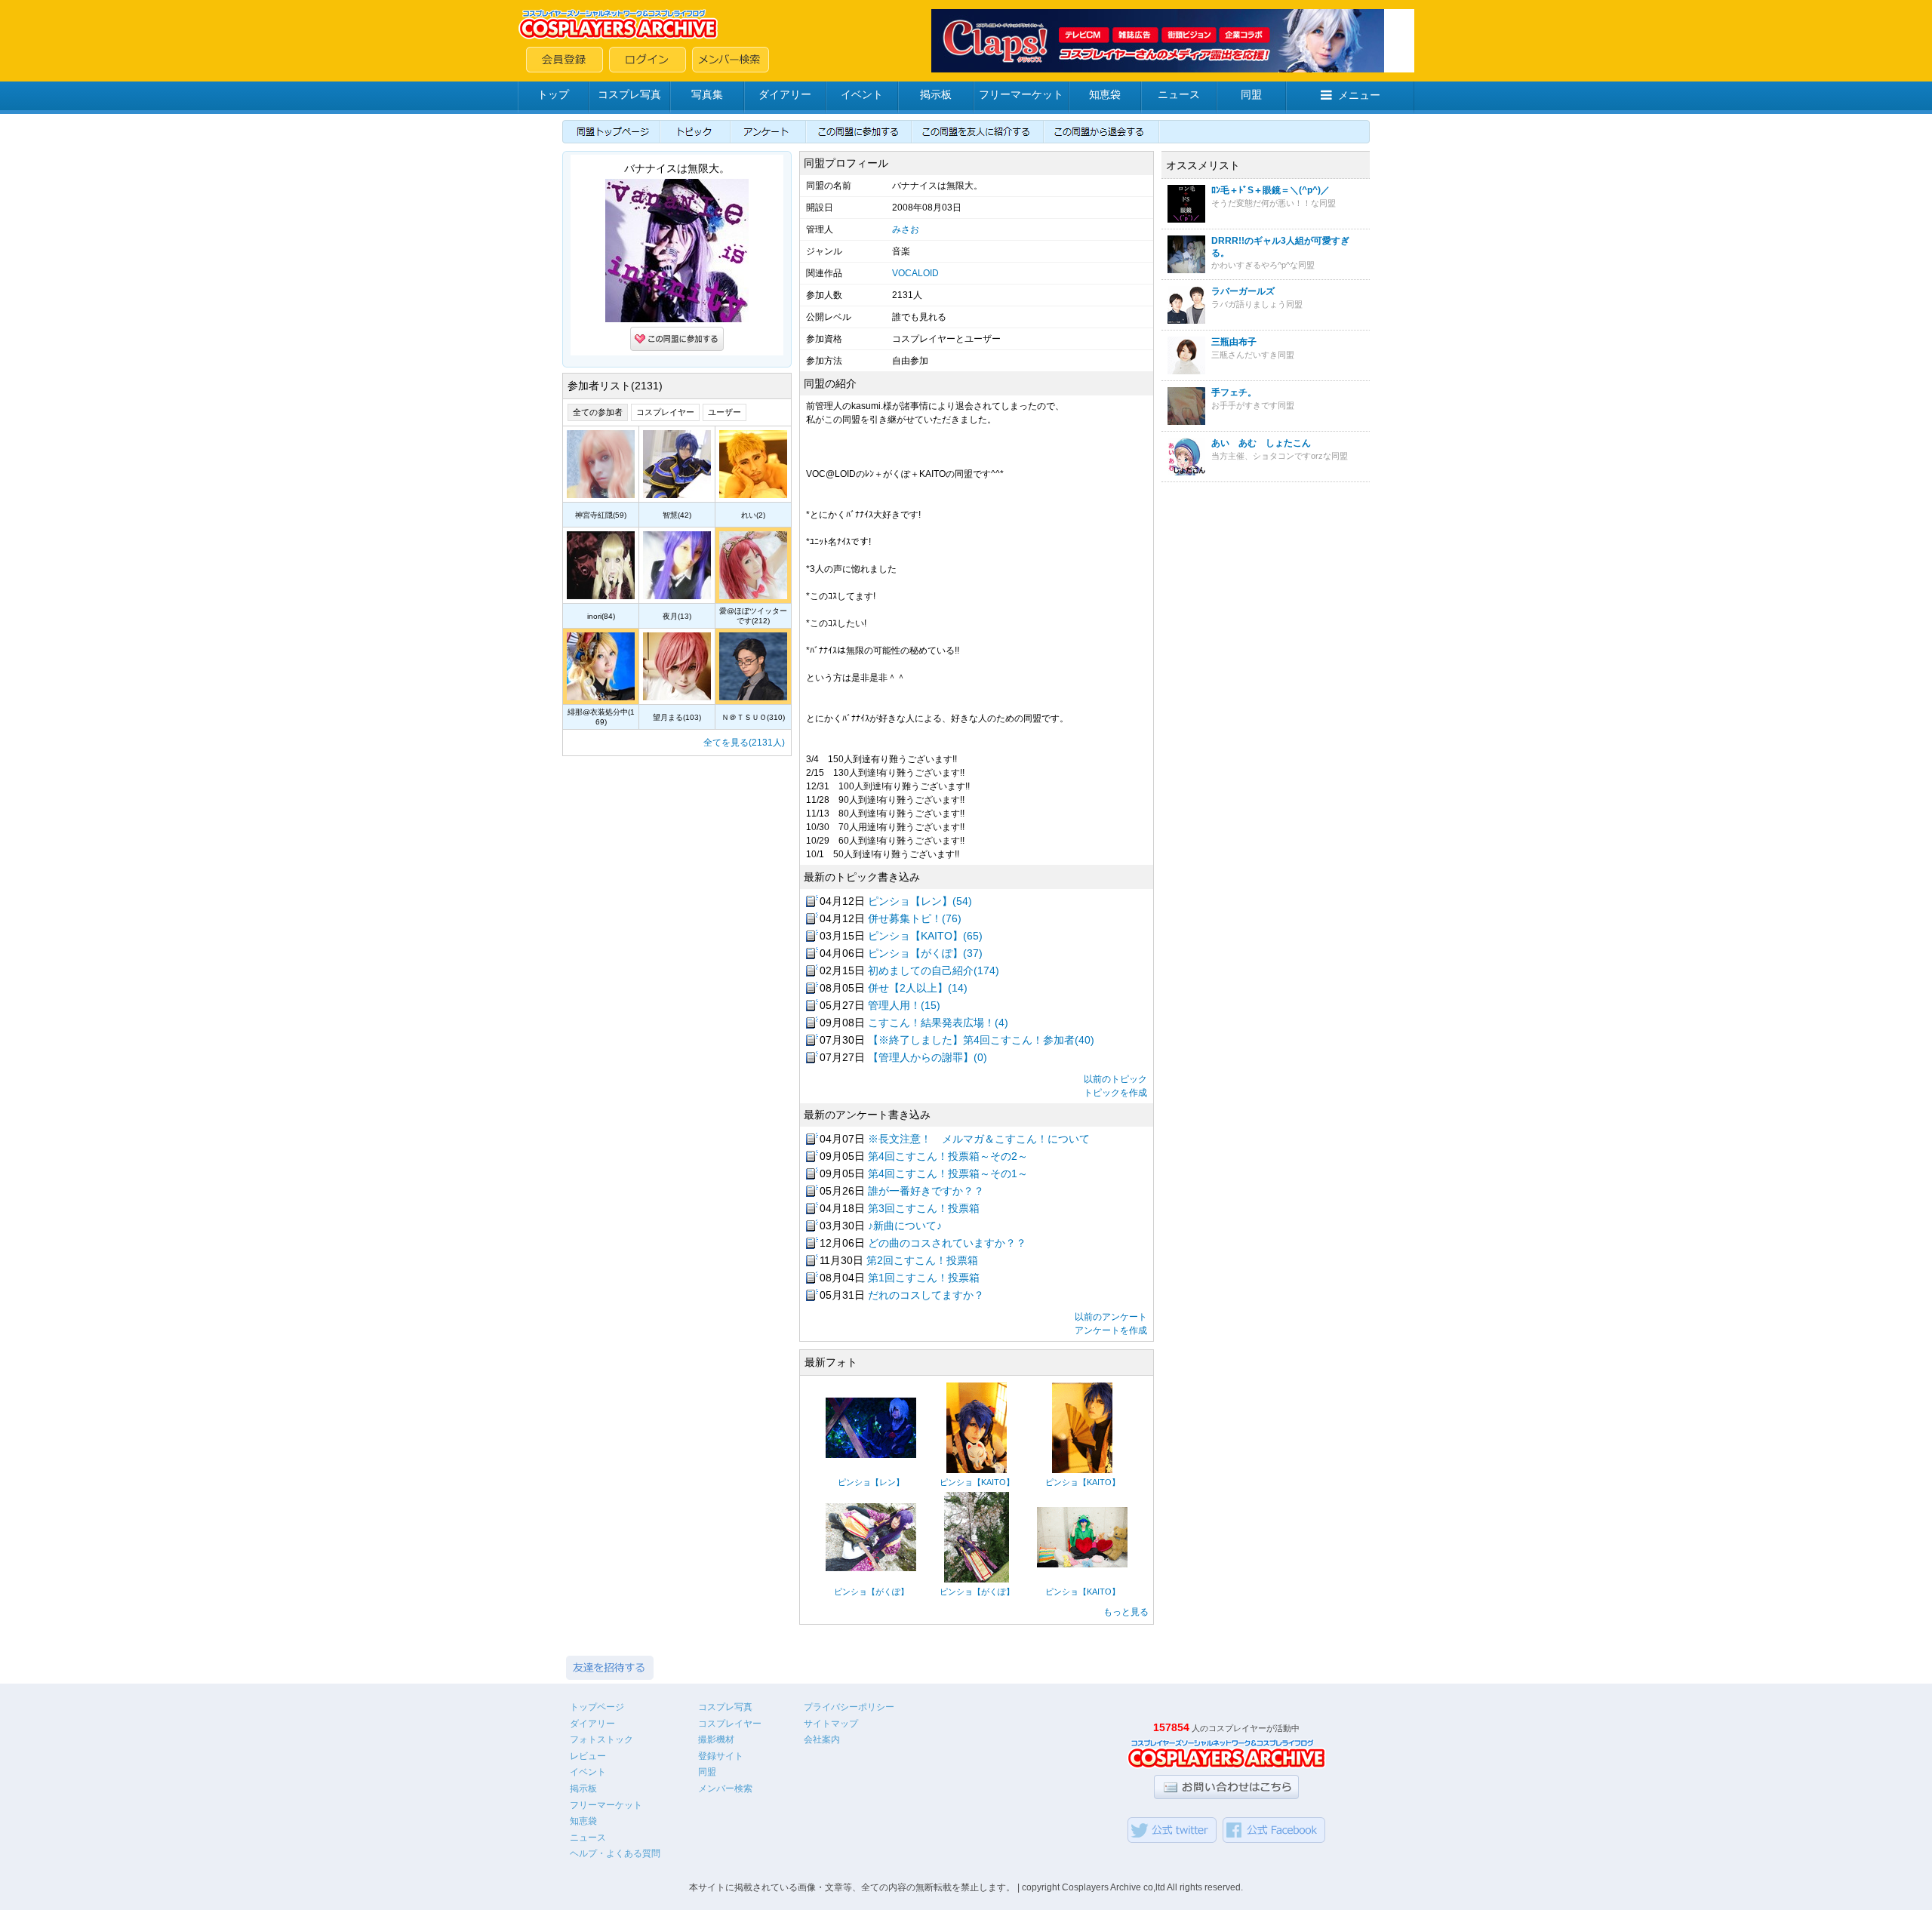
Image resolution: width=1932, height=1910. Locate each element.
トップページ (597, 1707)
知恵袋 (1105, 94)
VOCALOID (915, 273)
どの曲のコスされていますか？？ (947, 1243)
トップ (553, 94)
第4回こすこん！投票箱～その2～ (948, 1156)
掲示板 (936, 94)
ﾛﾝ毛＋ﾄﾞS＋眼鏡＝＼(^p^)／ (1271, 190)
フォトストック (601, 1739)
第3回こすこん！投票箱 (924, 1208)
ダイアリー (785, 94)
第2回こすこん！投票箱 (922, 1260)
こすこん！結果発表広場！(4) (938, 1023)
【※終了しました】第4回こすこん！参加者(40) (981, 1040)
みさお (906, 229)
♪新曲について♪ (905, 1226)
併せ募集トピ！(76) (915, 918)
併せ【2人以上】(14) (918, 988)
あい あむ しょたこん (1261, 443)
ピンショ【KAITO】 (977, 1482)
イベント (862, 94)
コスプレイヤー (665, 412)
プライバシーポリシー (849, 1707)
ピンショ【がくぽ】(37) (925, 953)
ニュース (1179, 94)
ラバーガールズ (1243, 291)
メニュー (1359, 95)
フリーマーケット (1021, 94)
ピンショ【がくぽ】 (871, 1592)
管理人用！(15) (904, 1005)
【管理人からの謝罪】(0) (928, 1057)
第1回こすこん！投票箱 (924, 1278)
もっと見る (1126, 1612)
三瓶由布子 (1234, 342)
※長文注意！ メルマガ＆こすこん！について (979, 1139)
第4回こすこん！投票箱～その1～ (948, 1173)
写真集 (707, 94)
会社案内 (822, 1739)
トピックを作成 (1115, 1093)
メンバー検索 (725, 1789)
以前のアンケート (1111, 1317)
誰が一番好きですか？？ (926, 1191)
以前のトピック (1115, 1079)
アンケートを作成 (1111, 1330)
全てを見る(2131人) (744, 743)
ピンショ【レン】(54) (920, 901)
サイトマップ (831, 1724)
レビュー (588, 1756)
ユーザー (724, 412)
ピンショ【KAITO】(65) (925, 936)
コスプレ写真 (629, 94)
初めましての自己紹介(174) (934, 970)
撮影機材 (716, 1739)
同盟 (1251, 94)
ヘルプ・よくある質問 (615, 1853)
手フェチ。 (1234, 392)
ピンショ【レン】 (871, 1482)
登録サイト (721, 1756)
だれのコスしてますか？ (926, 1295)
